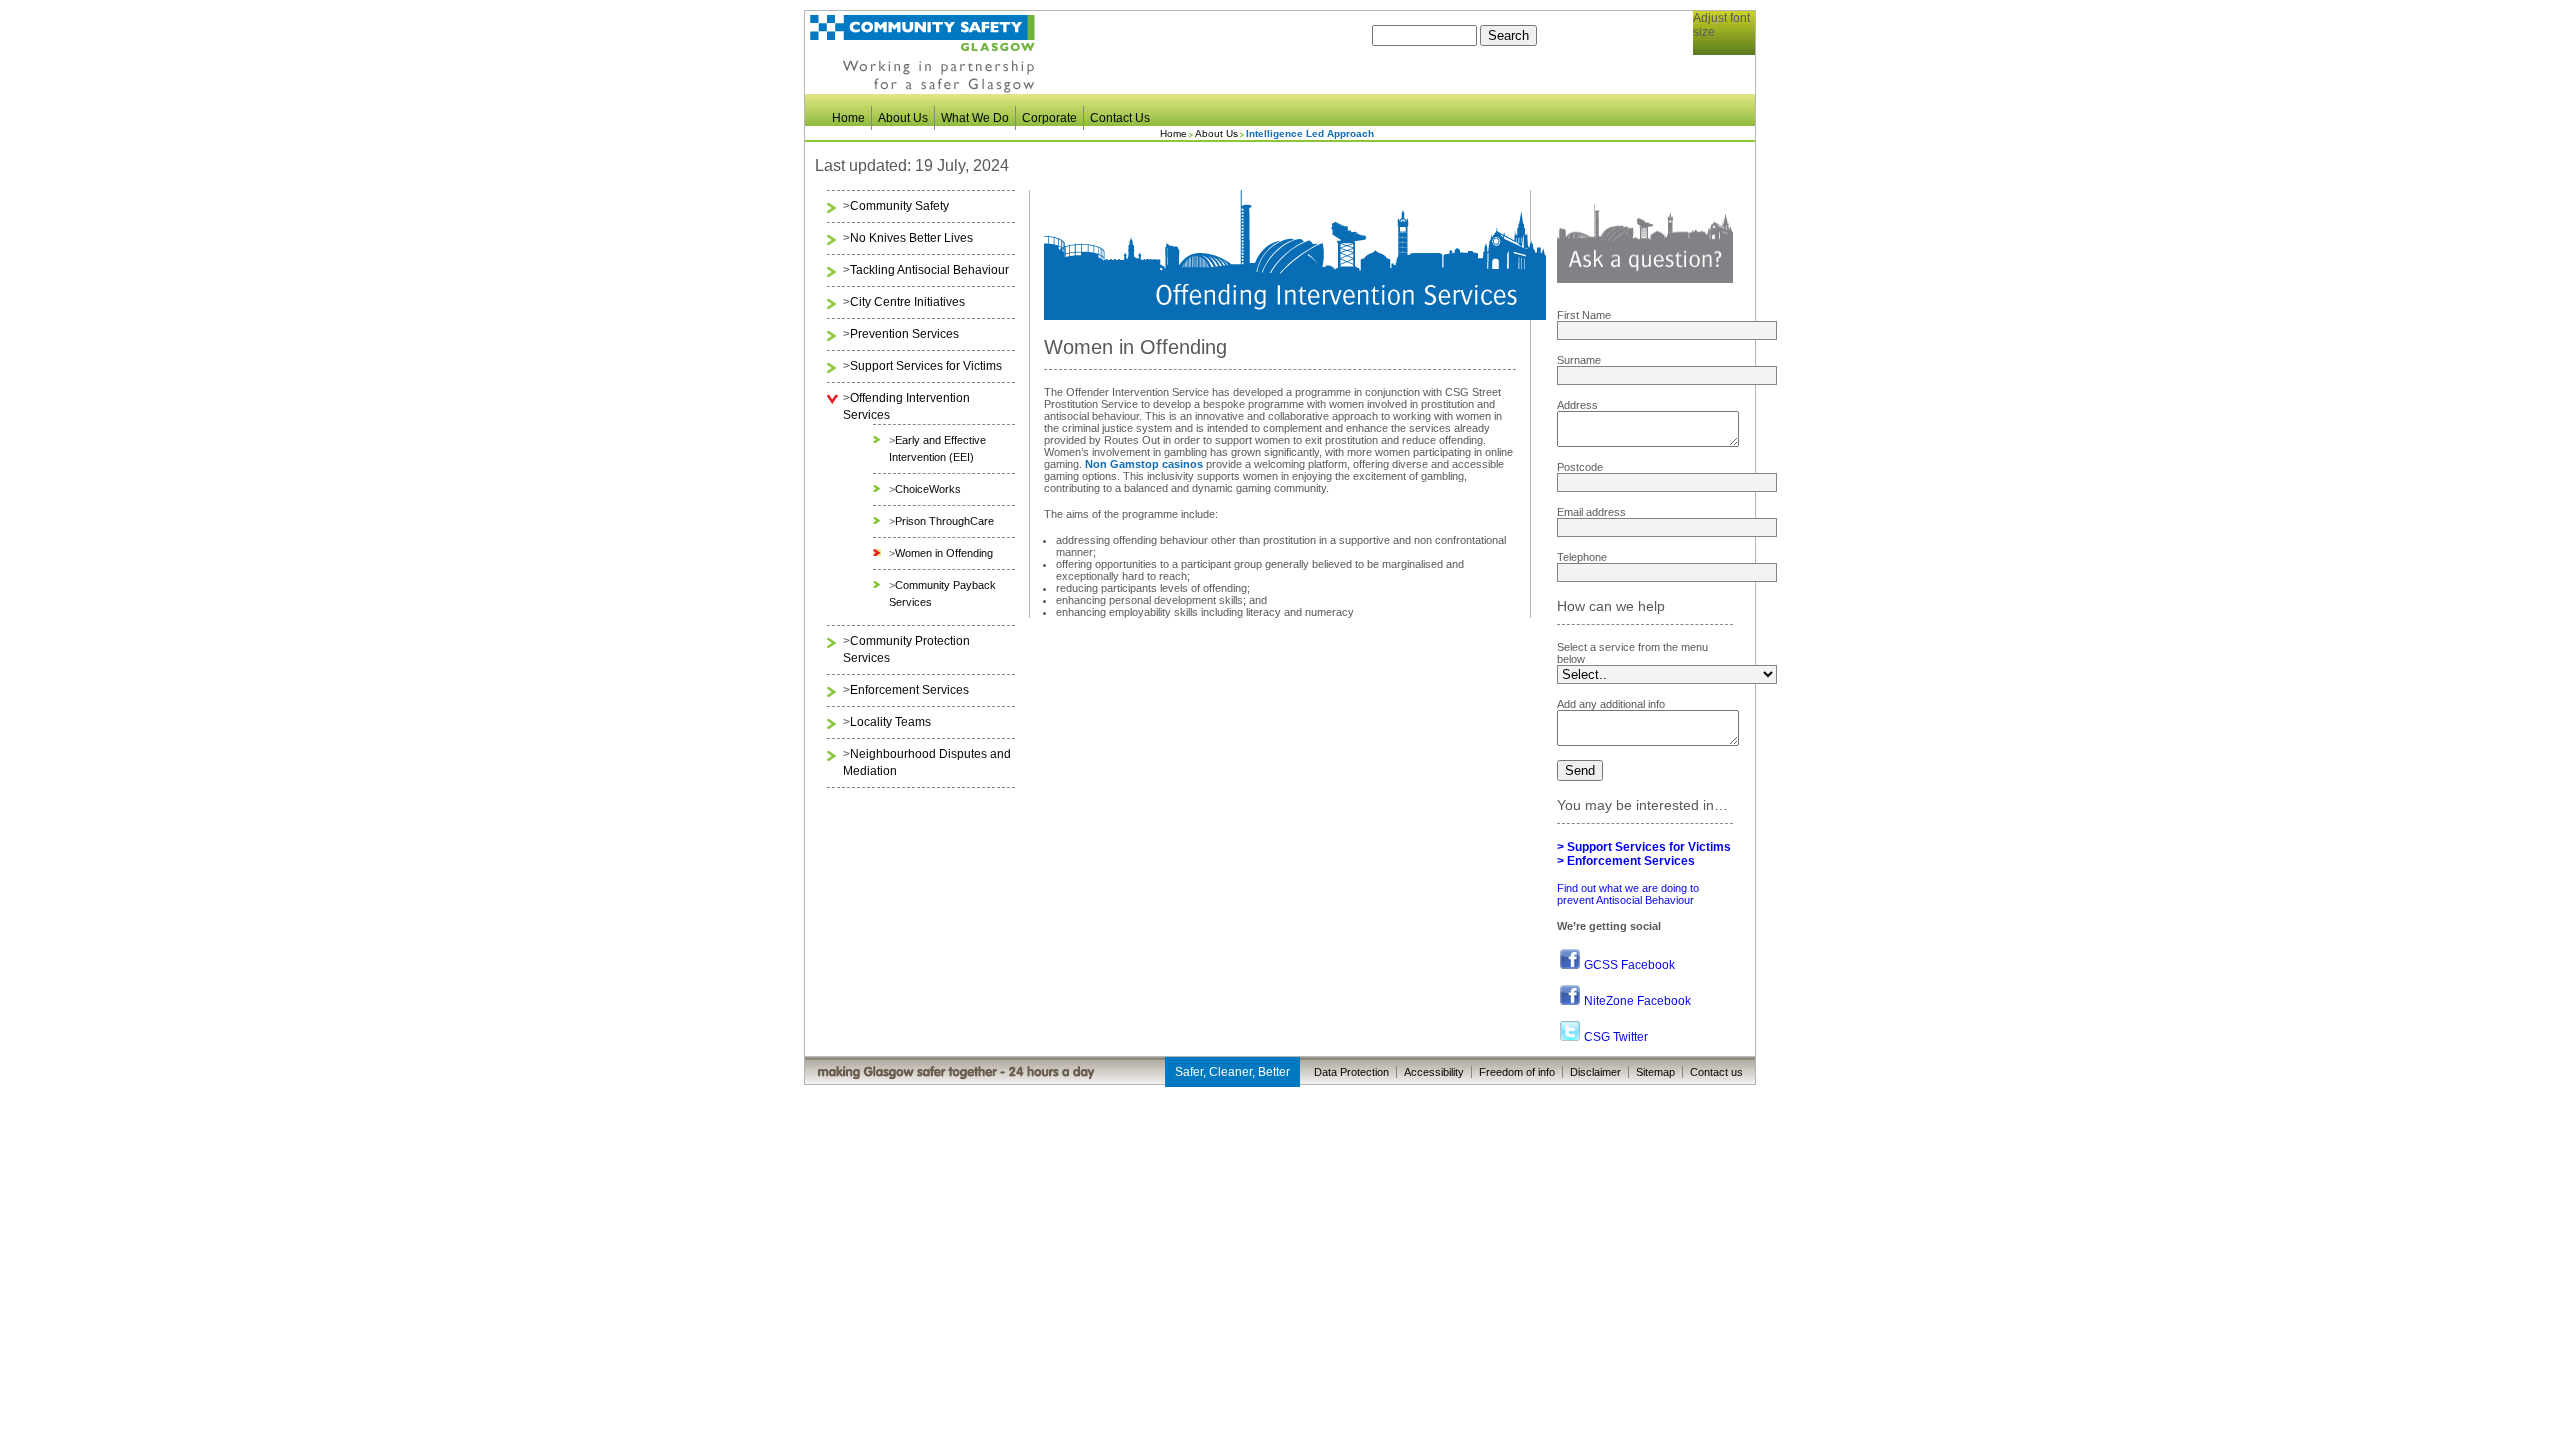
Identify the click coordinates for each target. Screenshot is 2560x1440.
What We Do (975, 118)
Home (848, 118)
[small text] (1710, 61)
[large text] (1734, 61)
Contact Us (1120, 118)
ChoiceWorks (928, 489)
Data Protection (1351, 1072)
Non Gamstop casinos (1144, 464)
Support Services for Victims (926, 366)
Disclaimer (1595, 1072)
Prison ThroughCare (944, 521)
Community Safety (899, 206)
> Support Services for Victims (1644, 847)
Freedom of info (1517, 1072)
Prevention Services (904, 334)
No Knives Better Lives (911, 238)
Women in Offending (944, 553)
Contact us (1716, 1072)
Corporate (1049, 118)
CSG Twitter (1616, 1037)
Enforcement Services (909, 690)
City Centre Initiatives (907, 302)
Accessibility (1434, 1072)
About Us (903, 118)
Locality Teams (890, 722)
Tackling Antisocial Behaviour (929, 270)
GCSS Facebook (1629, 965)
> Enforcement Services (1626, 861)
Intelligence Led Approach (1310, 133)
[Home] (922, 90)
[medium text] (1721, 61)
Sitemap (1655, 1072)
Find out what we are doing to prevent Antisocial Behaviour (1628, 894)
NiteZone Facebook (1637, 1001)
